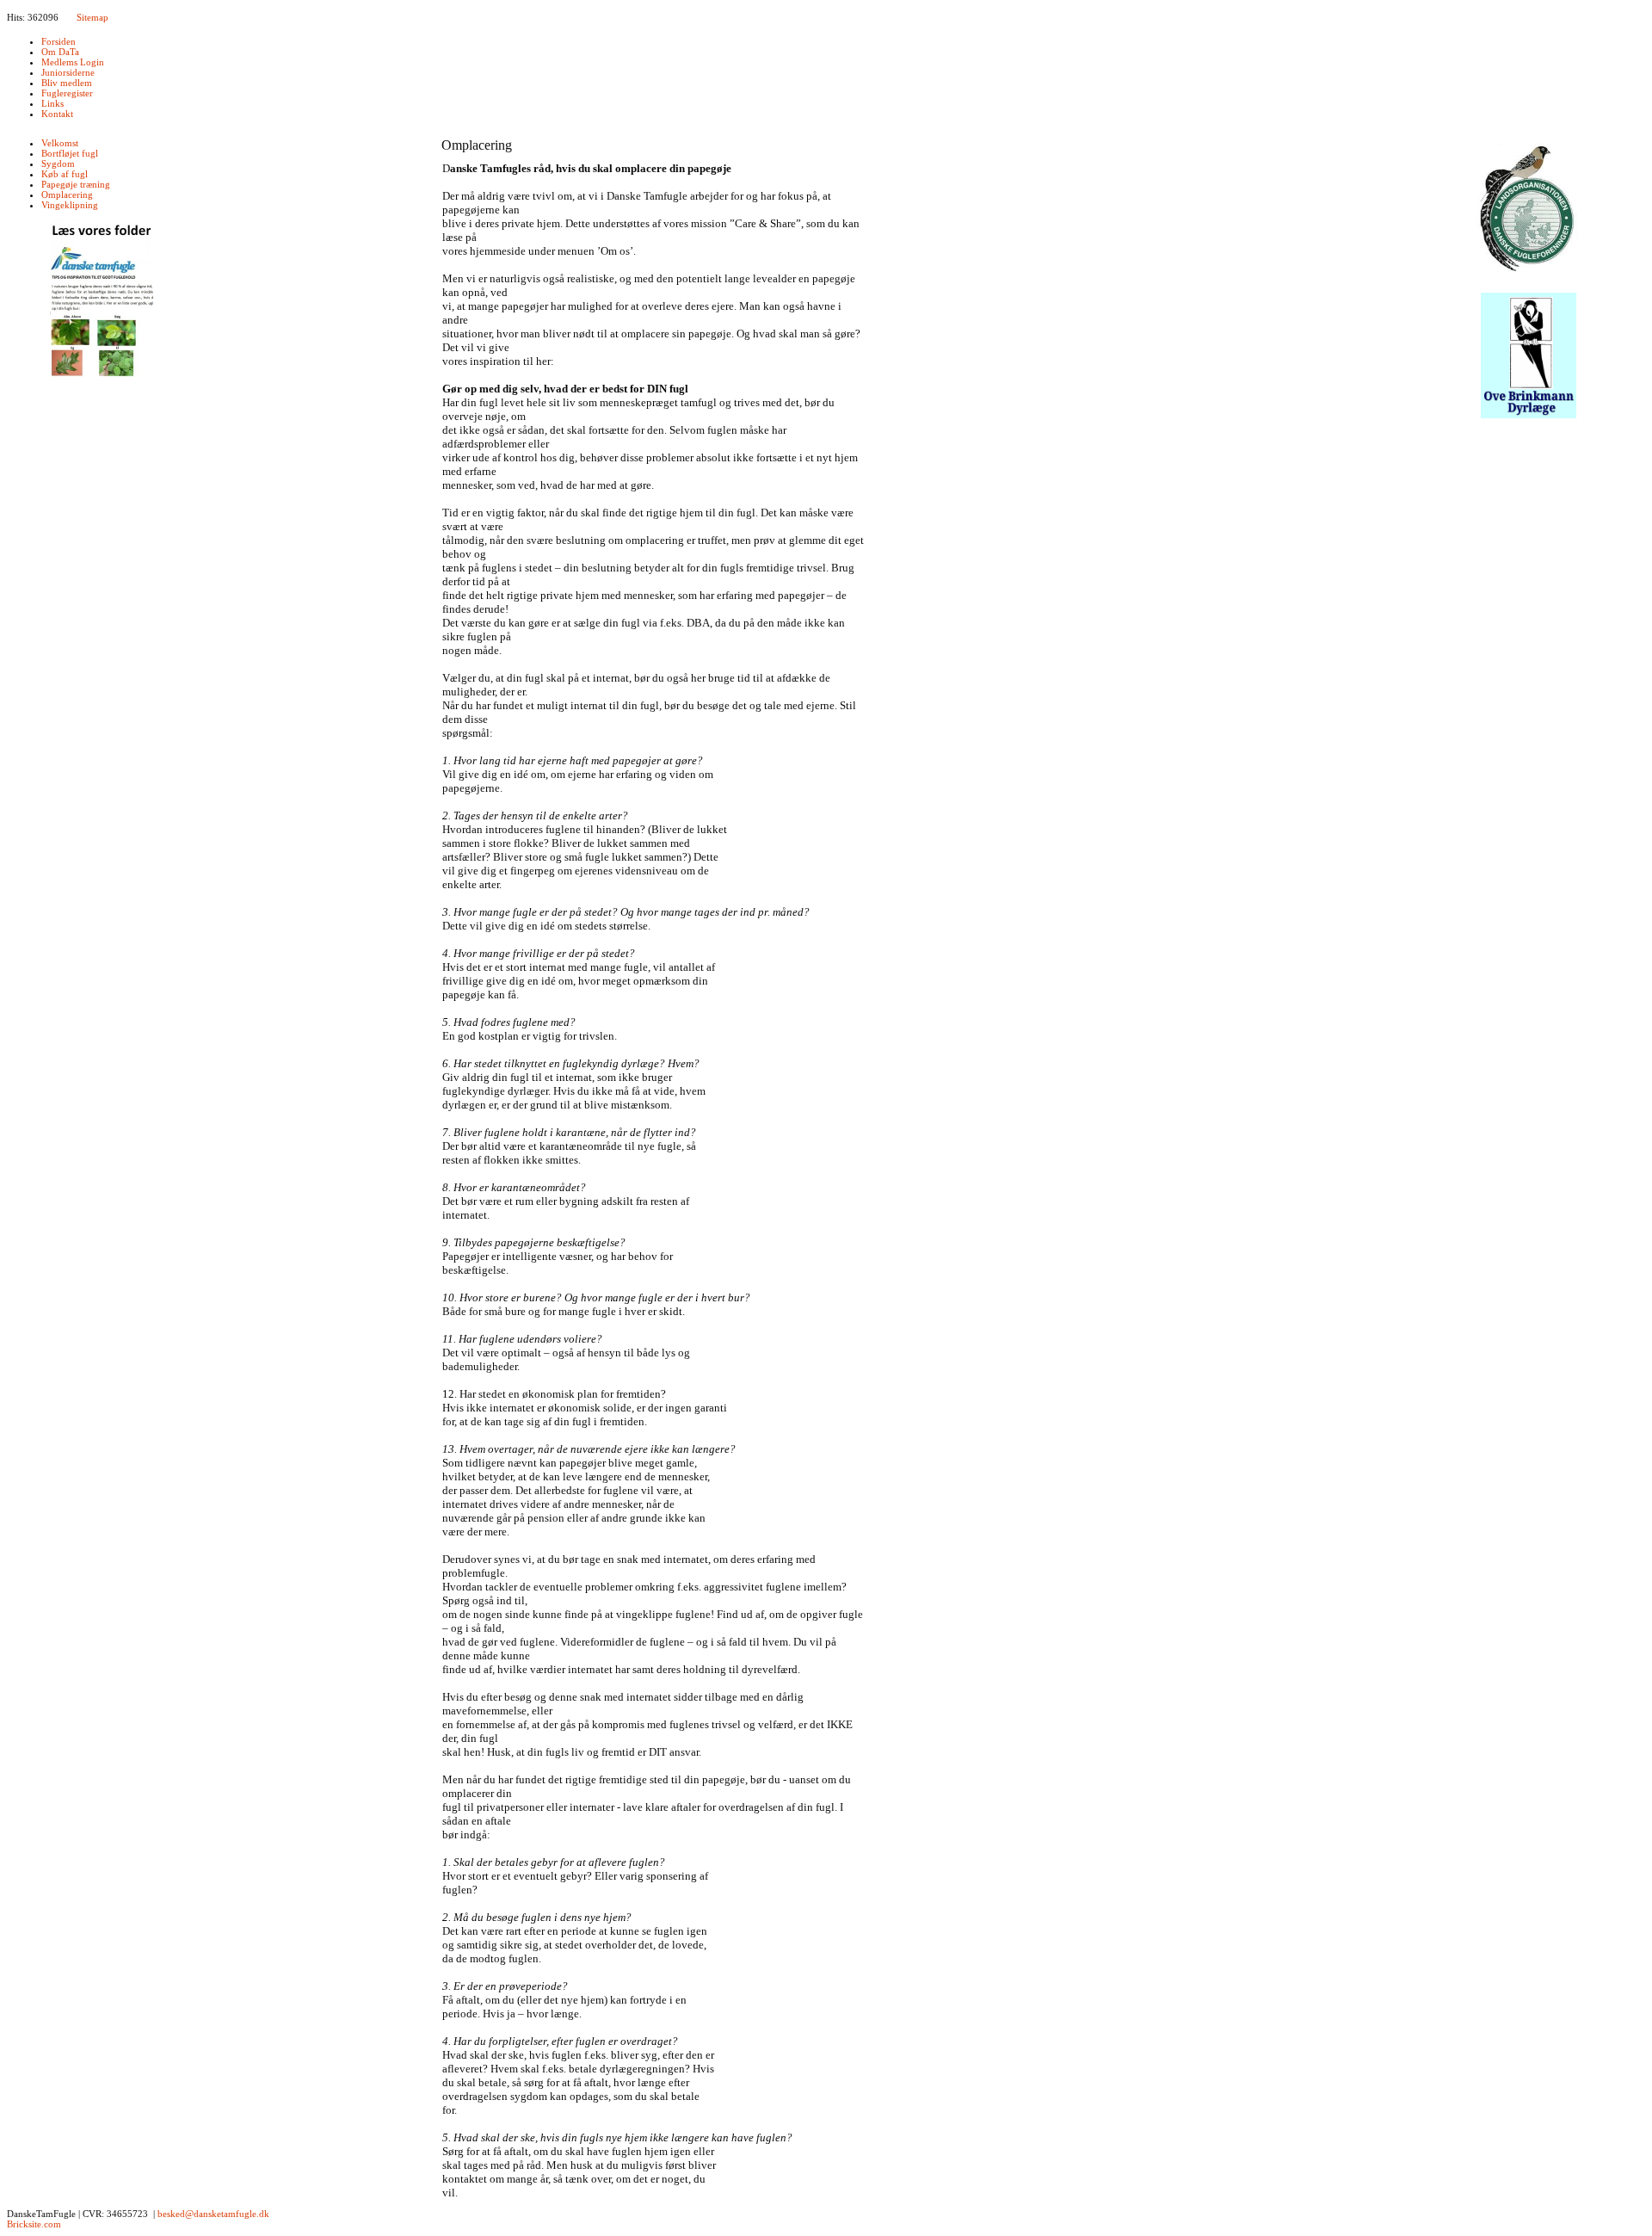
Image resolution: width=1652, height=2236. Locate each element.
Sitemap (92, 17)
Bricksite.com (34, 2224)
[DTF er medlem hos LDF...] (1529, 210)
